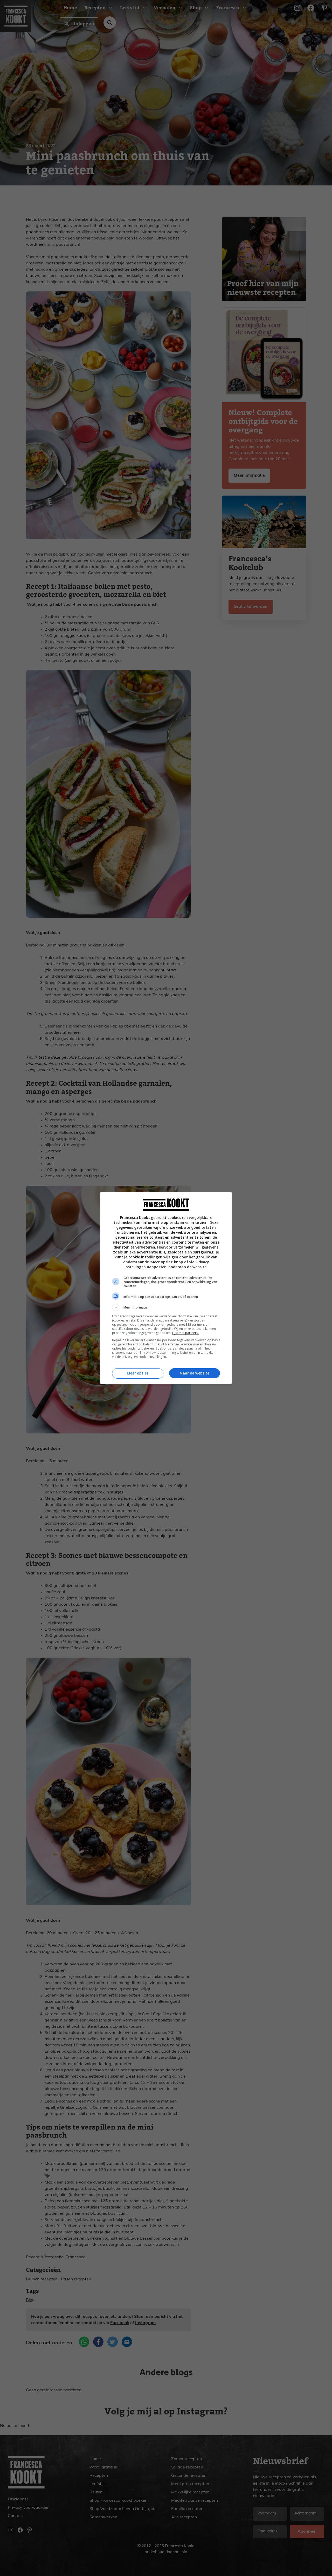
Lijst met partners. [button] (185, 1333)
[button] (166, 1307)
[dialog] (166, 1288)
